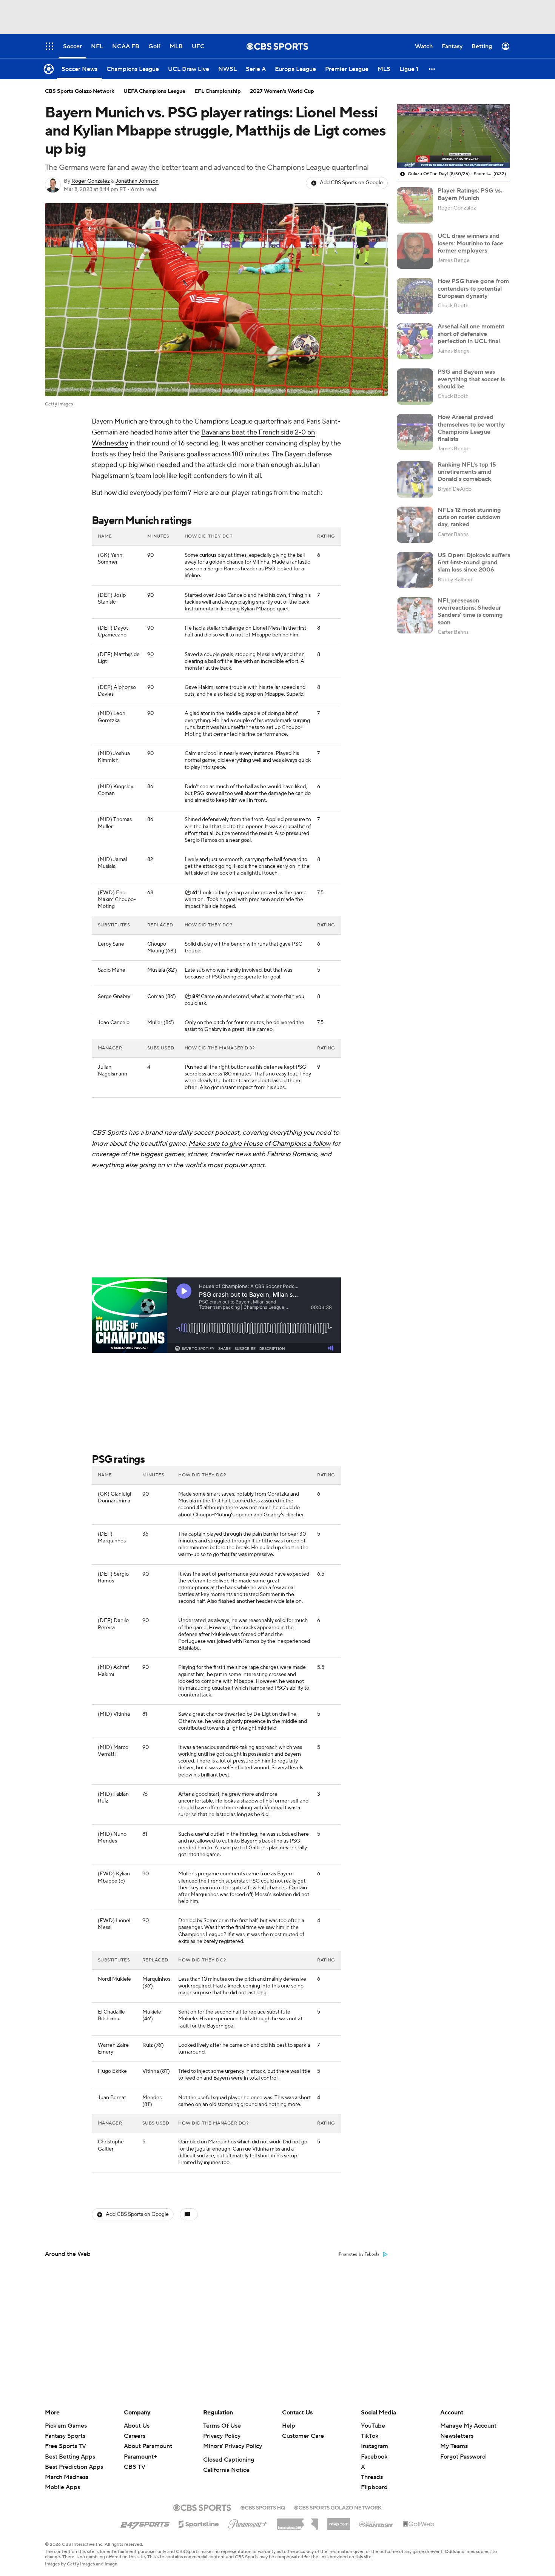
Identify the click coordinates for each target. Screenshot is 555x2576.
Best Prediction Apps (74, 2467)
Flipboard (374, 2487)
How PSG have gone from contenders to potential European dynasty (473, 288)
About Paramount (148, 2446)
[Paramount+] (248, 2522)
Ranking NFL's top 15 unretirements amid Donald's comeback (467, 472)
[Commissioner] (298, 2521)
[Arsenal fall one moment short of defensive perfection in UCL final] (415, 341)
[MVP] (339, 2521)
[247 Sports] (145, 2523)
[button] (432, 69)
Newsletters (457, 2436)
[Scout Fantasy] (376, 2524)
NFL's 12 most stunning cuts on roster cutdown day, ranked (469, 517)
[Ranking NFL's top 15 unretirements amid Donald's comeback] (415, 479)
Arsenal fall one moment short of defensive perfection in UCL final (471, 334)
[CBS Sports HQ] (263, 2507)
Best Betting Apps (70, 2457)
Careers (135, 2436)
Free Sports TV (66, 2446)
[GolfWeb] (419, 2524)
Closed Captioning (229, 2460)
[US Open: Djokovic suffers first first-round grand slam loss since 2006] (415, 570)
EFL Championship (218, 91)
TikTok (370, 2436)
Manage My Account (468, 2426)
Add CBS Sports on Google (351, 183)
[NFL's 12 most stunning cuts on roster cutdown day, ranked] (415, 525)
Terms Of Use (222, 2426)
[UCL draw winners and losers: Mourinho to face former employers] (415, 251)
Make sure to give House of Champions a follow (259, 1144)
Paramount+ (140, 2457)
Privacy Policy (222, 2436)
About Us (137, 2426)
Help (289, 2426)
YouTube (373, 2426)
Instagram (375, 2446)
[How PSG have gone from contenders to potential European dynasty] (415, 296)
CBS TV (135, 2467)
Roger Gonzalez (91, 181)
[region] (453, 136)
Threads (372, 2477)
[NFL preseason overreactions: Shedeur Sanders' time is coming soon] (415, 615)
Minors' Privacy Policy (233, 2446)
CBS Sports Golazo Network (80, 91)
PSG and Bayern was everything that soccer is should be (471, 379)
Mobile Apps (62, 2487)
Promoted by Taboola (359, 2254)
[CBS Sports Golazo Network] (338, 2507)
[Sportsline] (199, 2523)
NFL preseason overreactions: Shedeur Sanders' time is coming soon (470, 612)
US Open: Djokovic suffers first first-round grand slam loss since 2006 (474, 562)
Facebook (374, 2457)
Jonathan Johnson (137, 181)
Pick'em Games (66, 2426)
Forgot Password (463, 2457)
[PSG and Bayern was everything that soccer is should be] (415, 387)
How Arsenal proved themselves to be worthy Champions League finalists (471, 428)
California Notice (226, 2470)
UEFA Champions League (154, 91)
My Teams (454, 2446)
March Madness (67, 2477)
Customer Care (303, 2436)
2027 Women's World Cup (282, 91)
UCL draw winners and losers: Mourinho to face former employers (470, 243)
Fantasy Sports (65, 2436)
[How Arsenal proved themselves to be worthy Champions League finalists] (415, 432)
